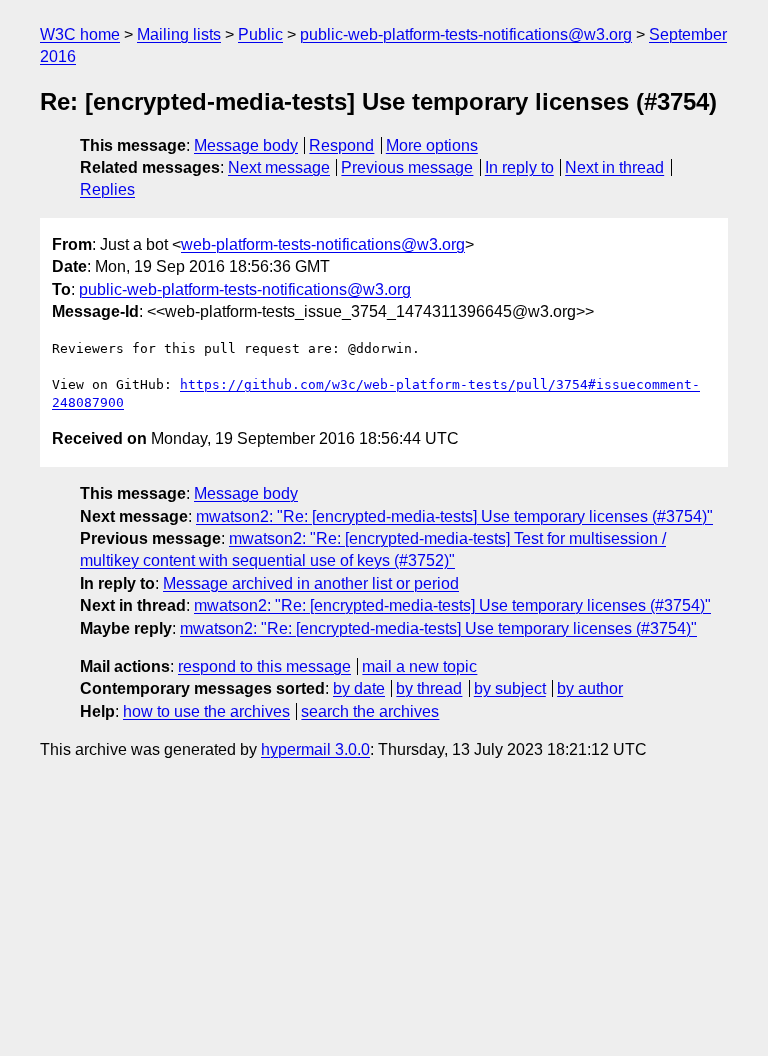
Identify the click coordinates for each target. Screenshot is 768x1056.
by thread (429, 688)
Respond (341, 145)
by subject (510, 688)
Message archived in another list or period (311, 583)
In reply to (519, 167)
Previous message (407, 167)
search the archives (370, 711)
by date (359, 688)
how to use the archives (206, 711)
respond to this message (264, 666)
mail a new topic (419, 666)
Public (260, 34)
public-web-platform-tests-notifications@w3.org (466, 34)
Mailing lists (179, 34)
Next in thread (614, 167)
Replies (107, 189)
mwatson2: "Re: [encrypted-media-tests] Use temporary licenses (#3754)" (454, 516)
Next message (279, 167)
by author (590, 688)
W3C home (80, 34)
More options (432, 145)
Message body (246, 145)
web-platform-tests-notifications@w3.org (323, 244)
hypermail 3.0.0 (315, 749)
